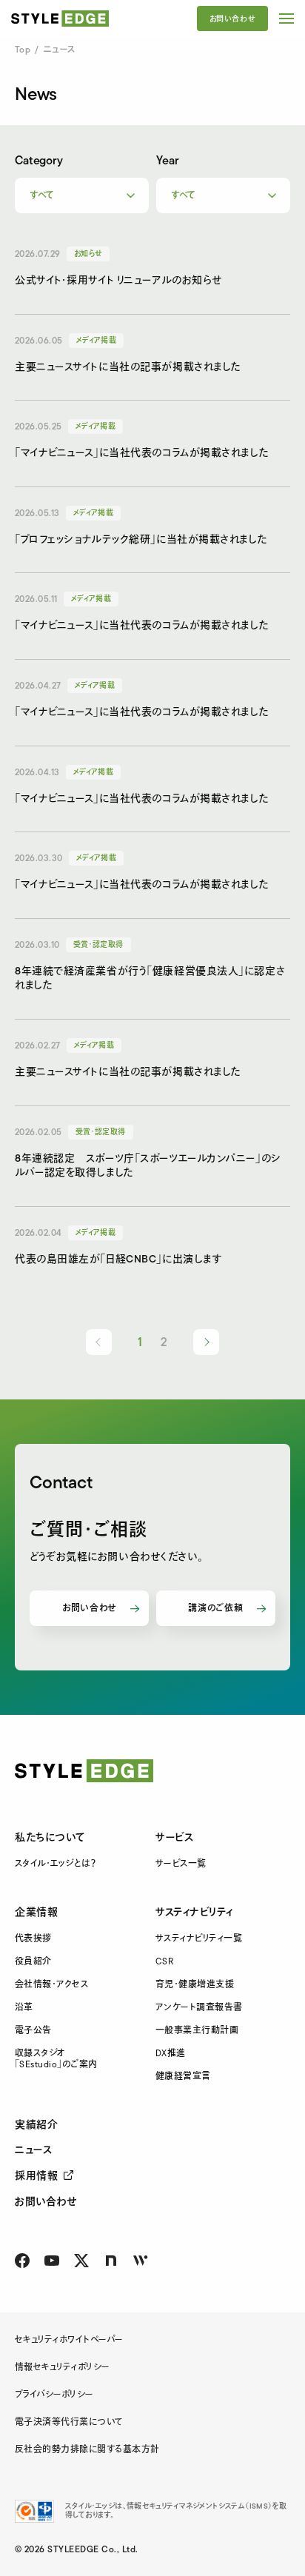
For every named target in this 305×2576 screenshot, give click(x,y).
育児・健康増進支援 (195, 1985)
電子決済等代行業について (69, 2422)
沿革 (24, 2008)
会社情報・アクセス (51, 1985)
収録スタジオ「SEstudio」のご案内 (56, 2059)
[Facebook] (22, 2261)
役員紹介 (33, 1962)
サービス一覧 (181, 1864)
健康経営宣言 (183, 2077)
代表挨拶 (33, 1939)
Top (23, 50)
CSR (164, 1962)
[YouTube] (52, 2261)
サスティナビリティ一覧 (199, 1939)
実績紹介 (36, 2125)
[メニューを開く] (286, 19)
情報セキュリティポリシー (63, 2368)
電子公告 (33, 2031)
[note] (111, 2261)
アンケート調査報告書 (199, 2008)
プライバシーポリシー (54, 2395)
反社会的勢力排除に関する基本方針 (87, 2450)
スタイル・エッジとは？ (55, 1864)
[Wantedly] (141, 2261)
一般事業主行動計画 (197, 2031)
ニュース (33, 2150)
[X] (81, 2261)
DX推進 (171, 2054)
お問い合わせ (233, 19)
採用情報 (36, 2176)
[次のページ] (206, 1342)
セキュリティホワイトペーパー (69, 2340)
